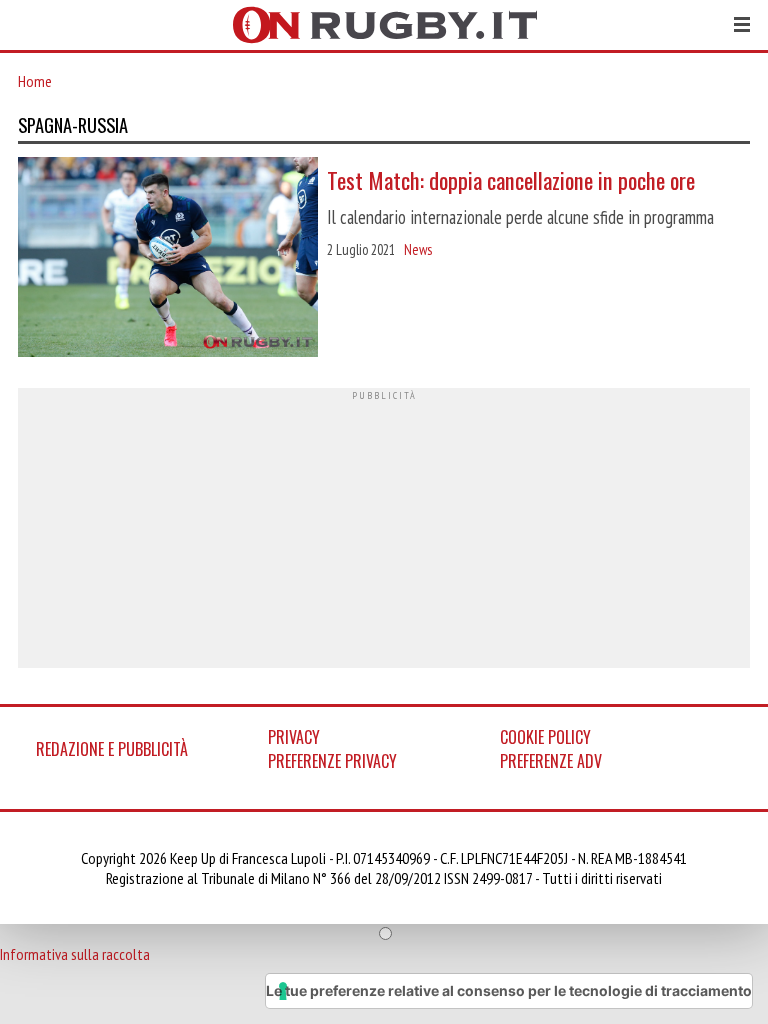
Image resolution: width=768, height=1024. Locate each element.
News (418, 249)
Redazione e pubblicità (112, 749)
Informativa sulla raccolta (75, 954)
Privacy (294, 737)
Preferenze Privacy (332, 761)
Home (35, 81)
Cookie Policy (545, 737)
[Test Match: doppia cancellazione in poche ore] (168, 259)
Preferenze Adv (551, 761)
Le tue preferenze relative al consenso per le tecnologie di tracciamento (509, 990)
